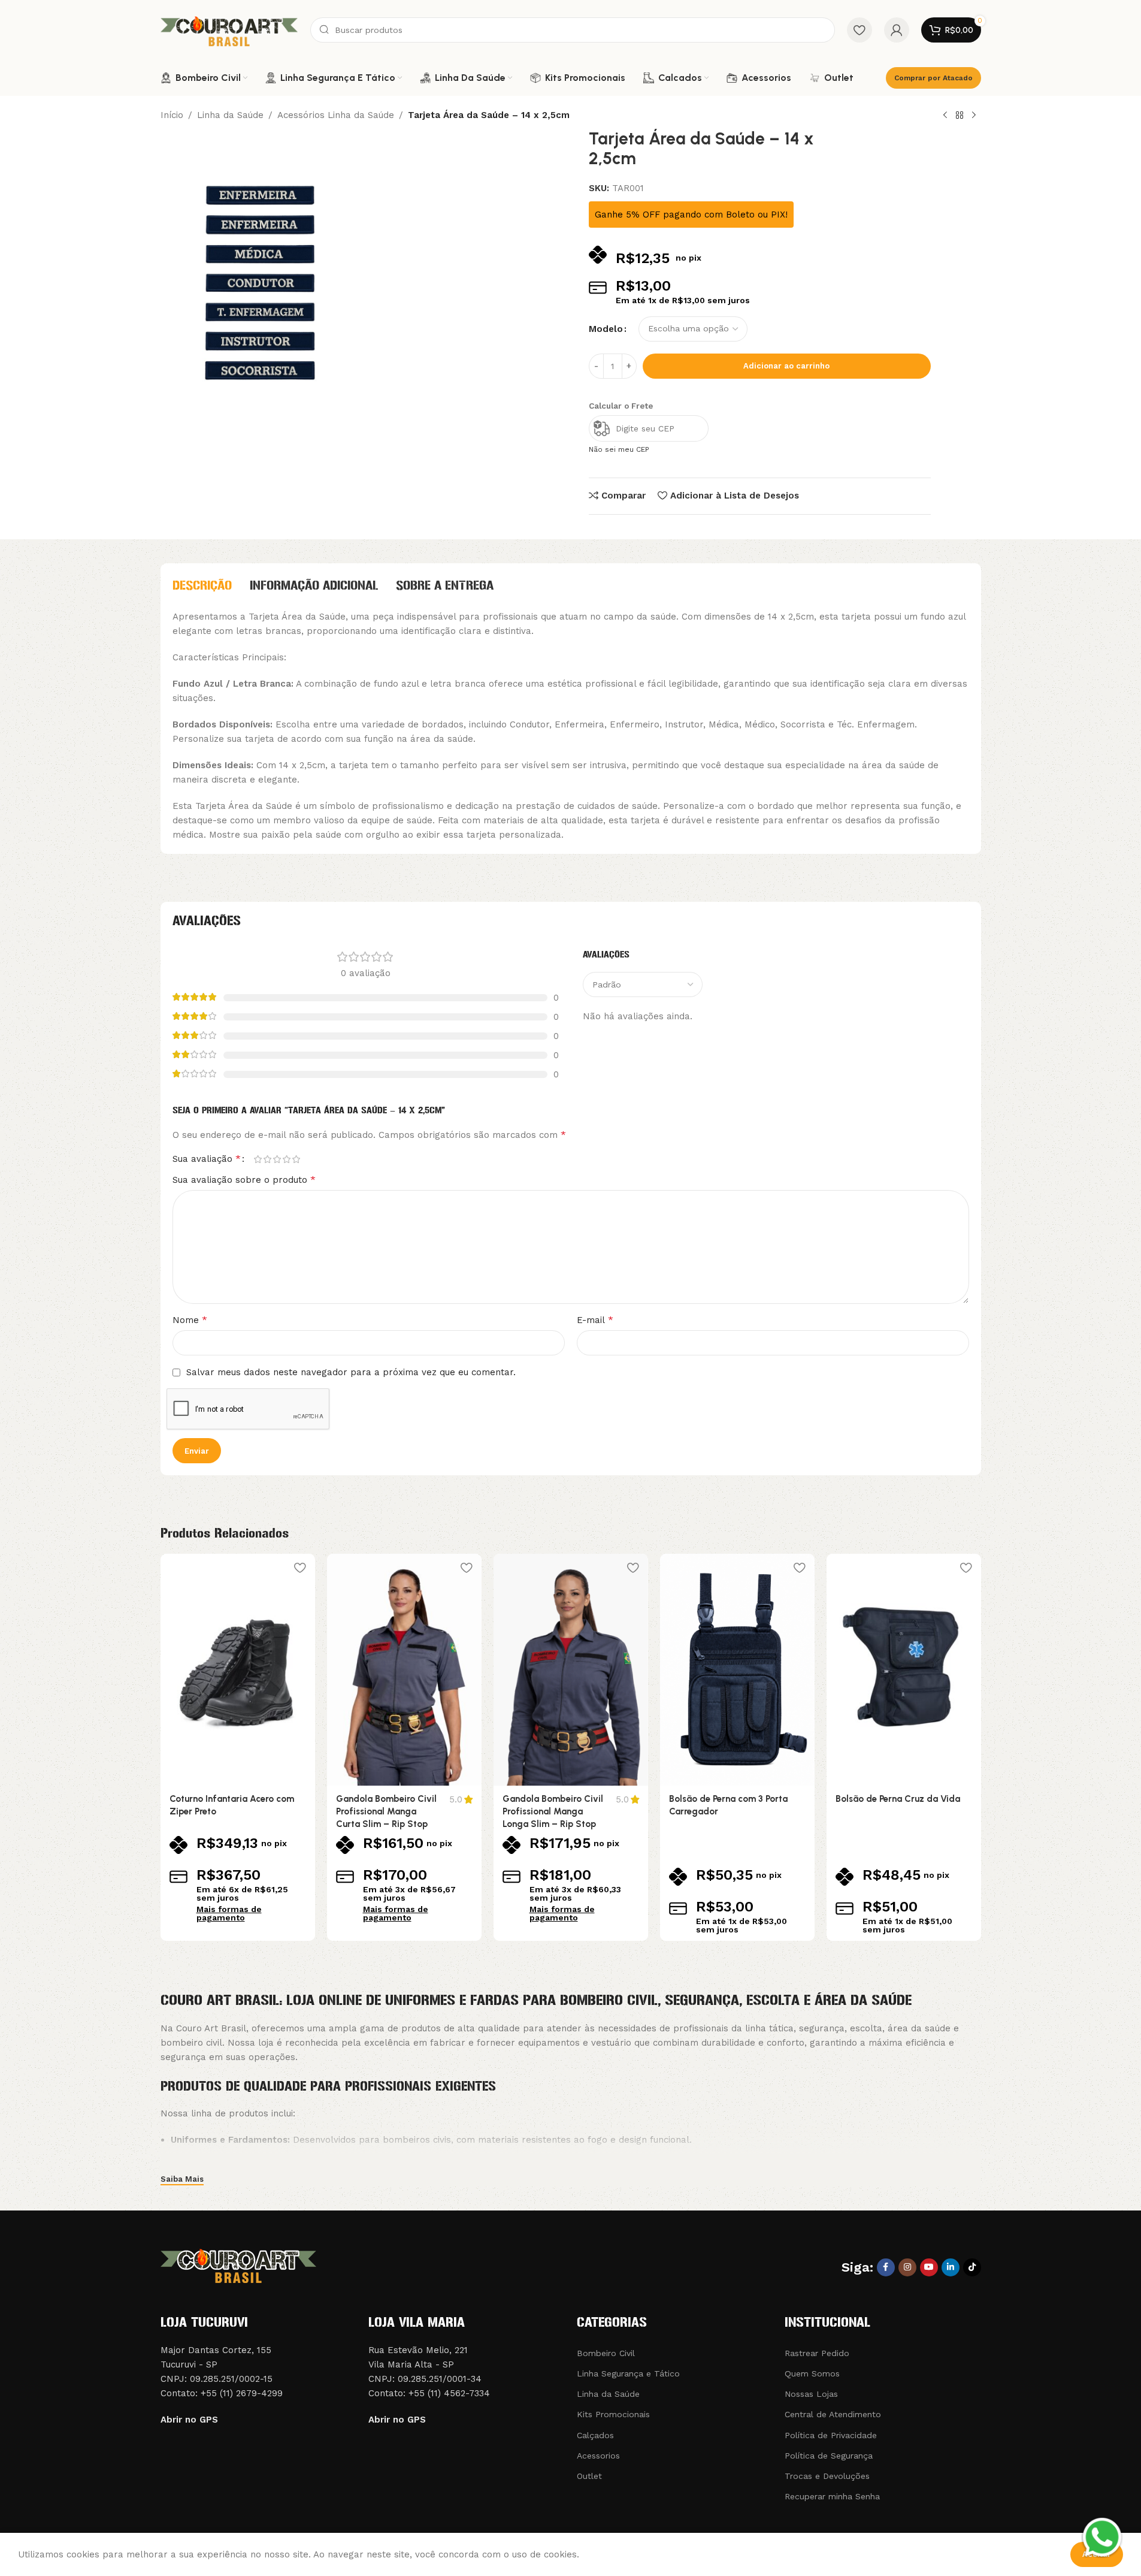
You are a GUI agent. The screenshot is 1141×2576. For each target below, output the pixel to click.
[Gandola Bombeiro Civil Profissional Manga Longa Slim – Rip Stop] (571, 1670)
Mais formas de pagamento (229, 1913)
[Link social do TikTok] (972, 2267)
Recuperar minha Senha (832, 2496)
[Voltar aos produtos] (960, 116)
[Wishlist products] (859, 30)
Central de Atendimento (833, 2414)
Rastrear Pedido (817, 2353)
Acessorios (598, 2456)
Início (172, 115)
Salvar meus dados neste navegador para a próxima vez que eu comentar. (351, 1372)
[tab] (202, 585)
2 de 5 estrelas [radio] (268, 1159)
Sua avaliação (207, 1159)
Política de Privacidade (831, 2435)
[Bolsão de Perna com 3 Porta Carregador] (737, 1670)
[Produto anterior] (945, 116)
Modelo (606, 329)
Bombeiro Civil (606, 2353)
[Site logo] (229, 29)
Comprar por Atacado (933, 78)
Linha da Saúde (230, 115)
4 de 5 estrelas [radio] (287, 1159)
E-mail (595, 1320)
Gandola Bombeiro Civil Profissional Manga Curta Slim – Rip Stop (386, 1811)
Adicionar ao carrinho (786, 366)
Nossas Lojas (811, 2394)
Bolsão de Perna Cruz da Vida (898, 1799)
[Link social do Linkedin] (951, 2267)
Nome (190, 1320)
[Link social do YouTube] (929, 2267)
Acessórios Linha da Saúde (336, 115)
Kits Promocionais (613, 2414)
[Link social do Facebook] (886, 2267)
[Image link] (238, 2264)
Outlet (589, 2476)
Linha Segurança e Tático (628, 2373)
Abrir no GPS (189, 2420)
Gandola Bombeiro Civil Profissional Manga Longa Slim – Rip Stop (553, 1811)
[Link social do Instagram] (907, 2267)
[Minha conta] (897, 30)
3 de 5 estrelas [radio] (277, 1159)
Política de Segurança (829, 2456)
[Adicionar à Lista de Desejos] (300, 1567)
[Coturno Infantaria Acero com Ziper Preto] (238, 1670)
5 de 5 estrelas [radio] (296, 1159)
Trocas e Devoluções (827, 2476)
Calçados (595, 2435)
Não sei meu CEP (619, 449)
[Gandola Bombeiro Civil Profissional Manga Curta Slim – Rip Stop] (404, 1670)
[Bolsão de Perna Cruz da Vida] (904, 1670)
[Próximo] (974, 116)
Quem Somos (812, 2373)
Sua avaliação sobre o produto (244, 1180)
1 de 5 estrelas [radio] (258, 1159)
